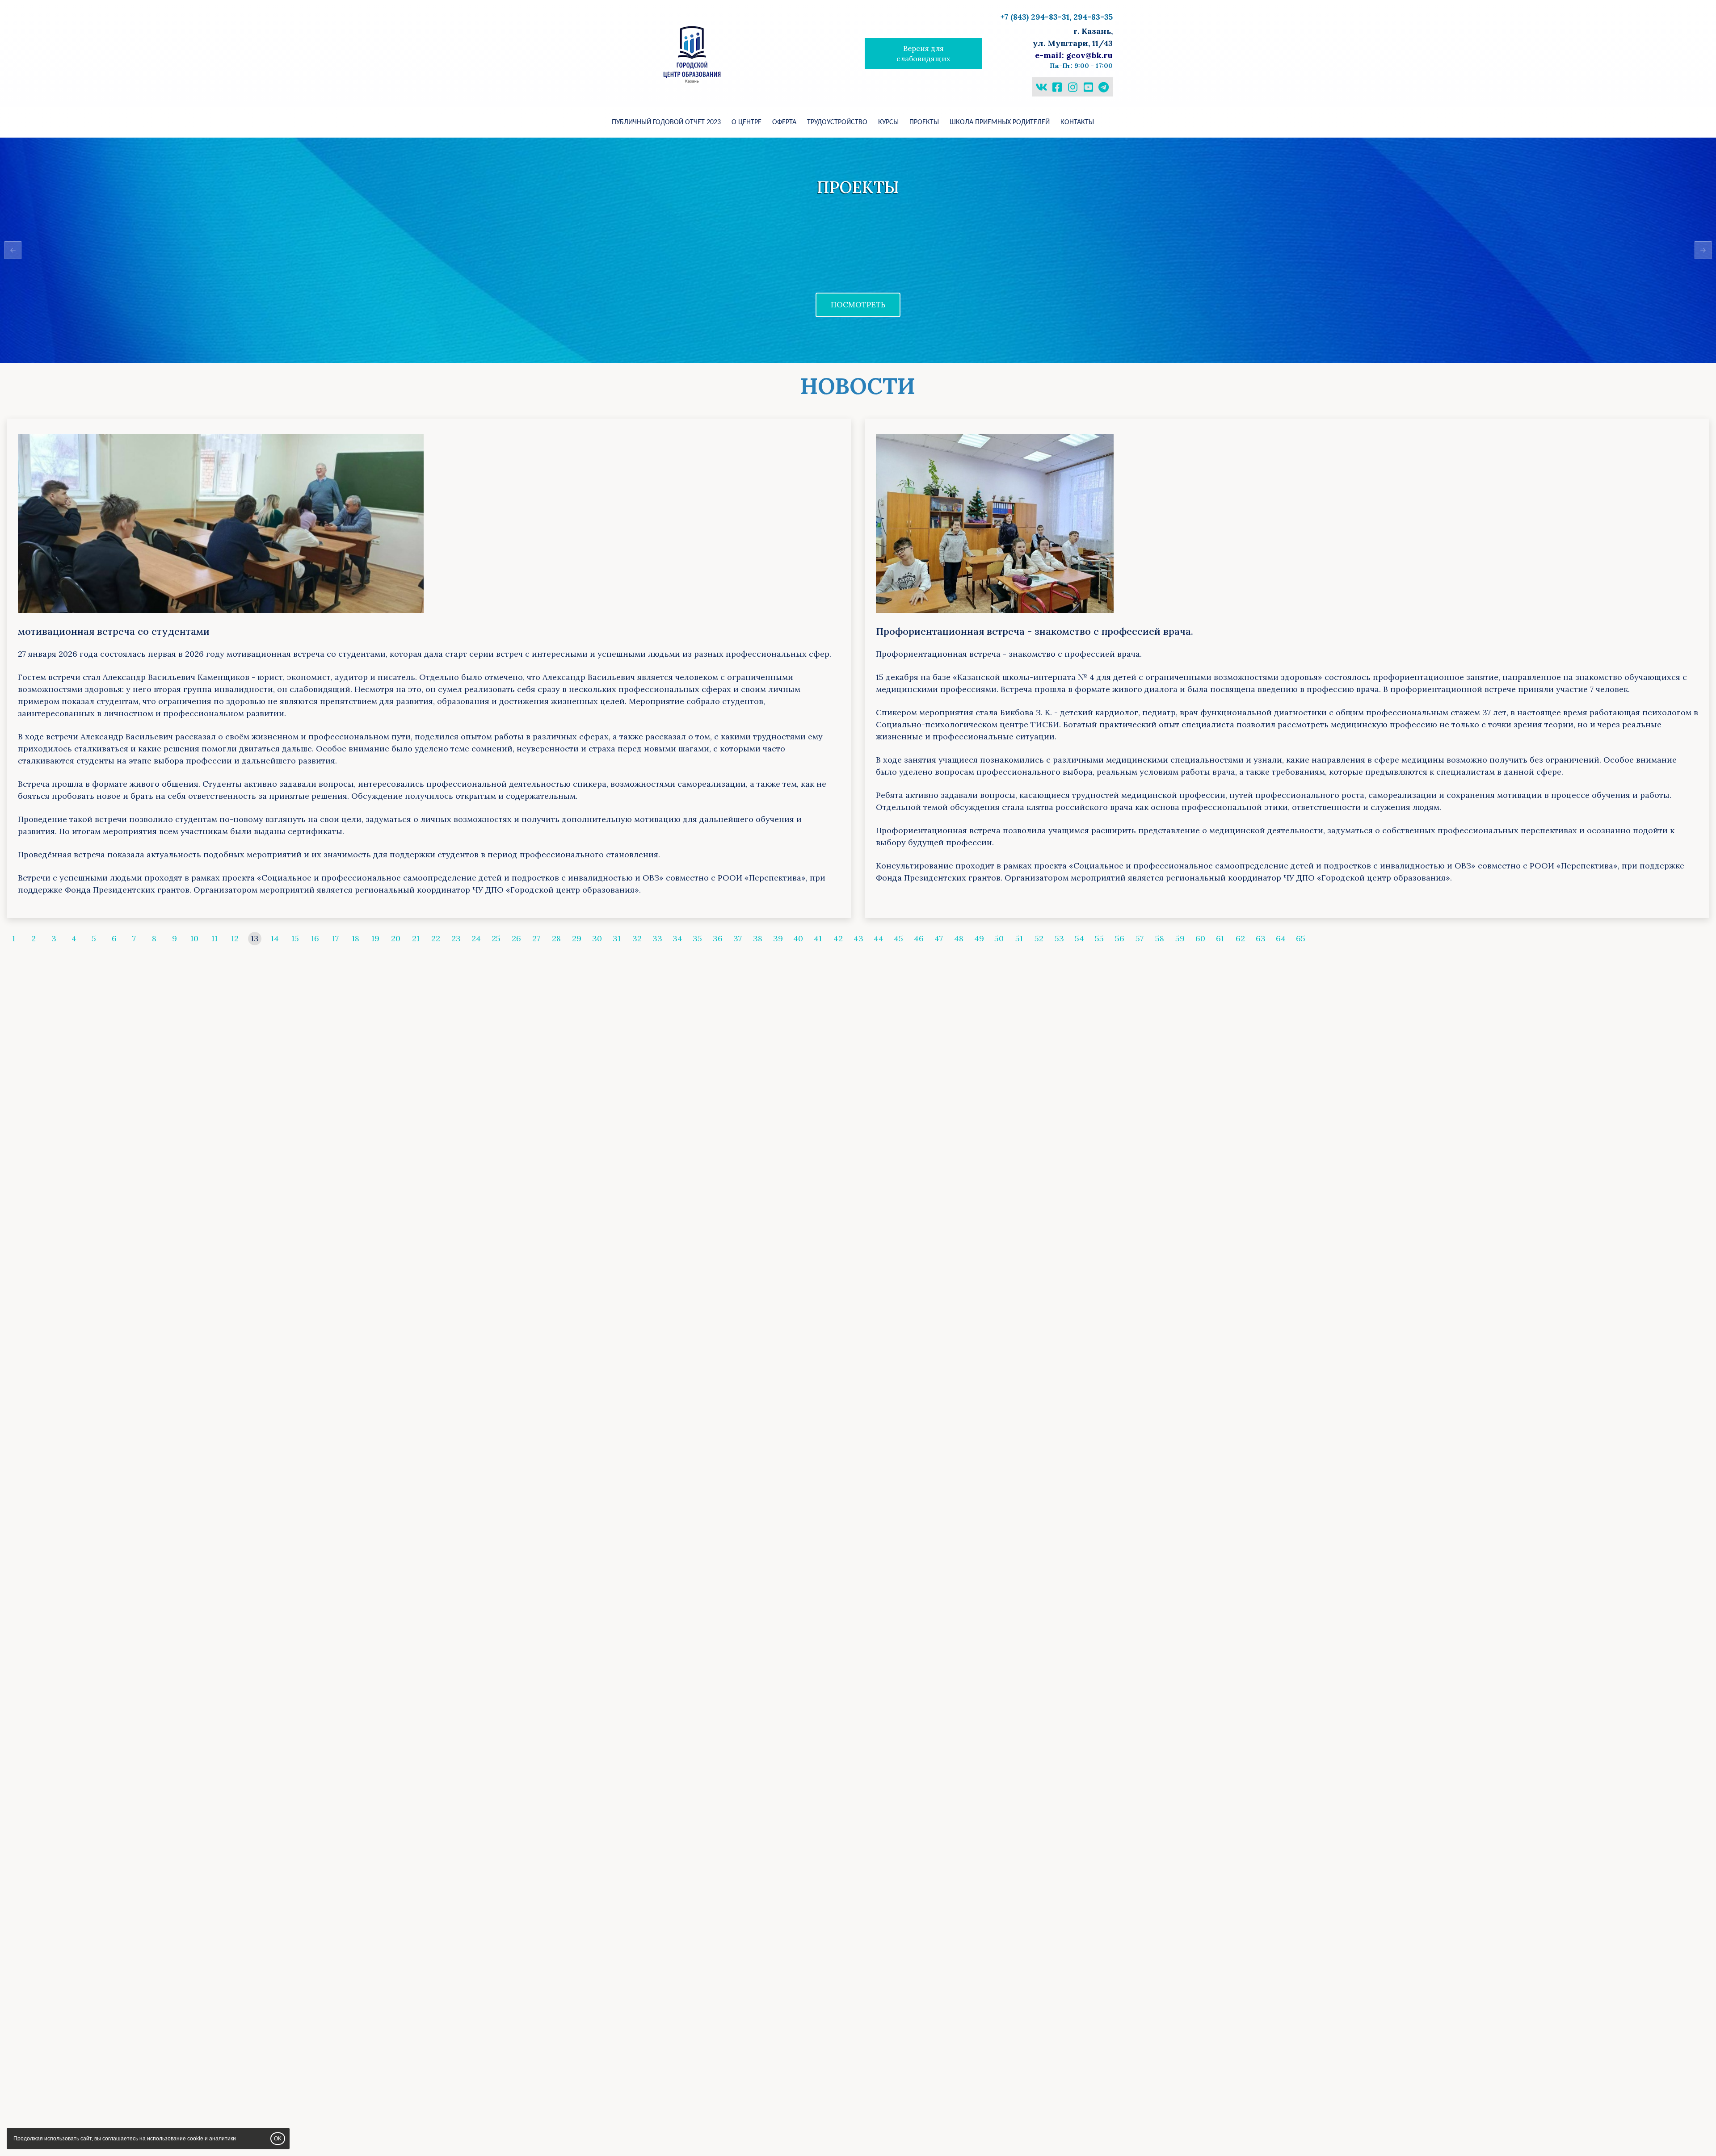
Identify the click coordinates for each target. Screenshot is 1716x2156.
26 (516, 938)
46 (919, 938)
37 (738, 938)
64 (1281, 938)
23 (456, 938)
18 (355, 938)
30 (597, 938)
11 (214, 938)
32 (637, 938)
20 (396, 938)
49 (979, 938)
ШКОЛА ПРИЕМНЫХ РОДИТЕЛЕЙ (1000, 122)
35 (697, 938)
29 (577, 938)
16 (315, 938)
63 (1261, 938)
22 (436, 938)
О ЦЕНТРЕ (747, 122)
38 (758, 938)
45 (898, 938)
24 (476, 938)
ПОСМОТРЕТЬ (858, 305)
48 (959, 938)
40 (798, 938)
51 (1019, 938)
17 (335, 938)
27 (536, 938)
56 (1120, 938)
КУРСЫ (888, 122)
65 (1301, 938)
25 (496, 938)
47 (939, 938)
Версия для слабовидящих (923, 53)
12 (235, 938)
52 (1039, 938)
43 (858, 938)
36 (718, 938)
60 (1200, 938)
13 (255, 938)
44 (879, 938)
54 (1079, 938)
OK (278, 2139)
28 (556, 938)
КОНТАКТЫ (1077, 122)
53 (1059, 938)
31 (617, 938)
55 (1099, 938)
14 (275, 938)
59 (1180, 938)
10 (194, 938)
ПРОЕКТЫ (924, 122)
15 (295, 938)
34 (677, 938)
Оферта (784, 122)
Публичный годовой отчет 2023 (666, 122)
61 (1220, 938)
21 (416, 938)
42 (838, 938)
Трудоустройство (837, 122)
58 (1160, 938)
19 (375, 938)
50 (999, 938)
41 (818, 938)
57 (1140, 938)
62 (1240, 938)
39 (778, 938)
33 (657, 938)
